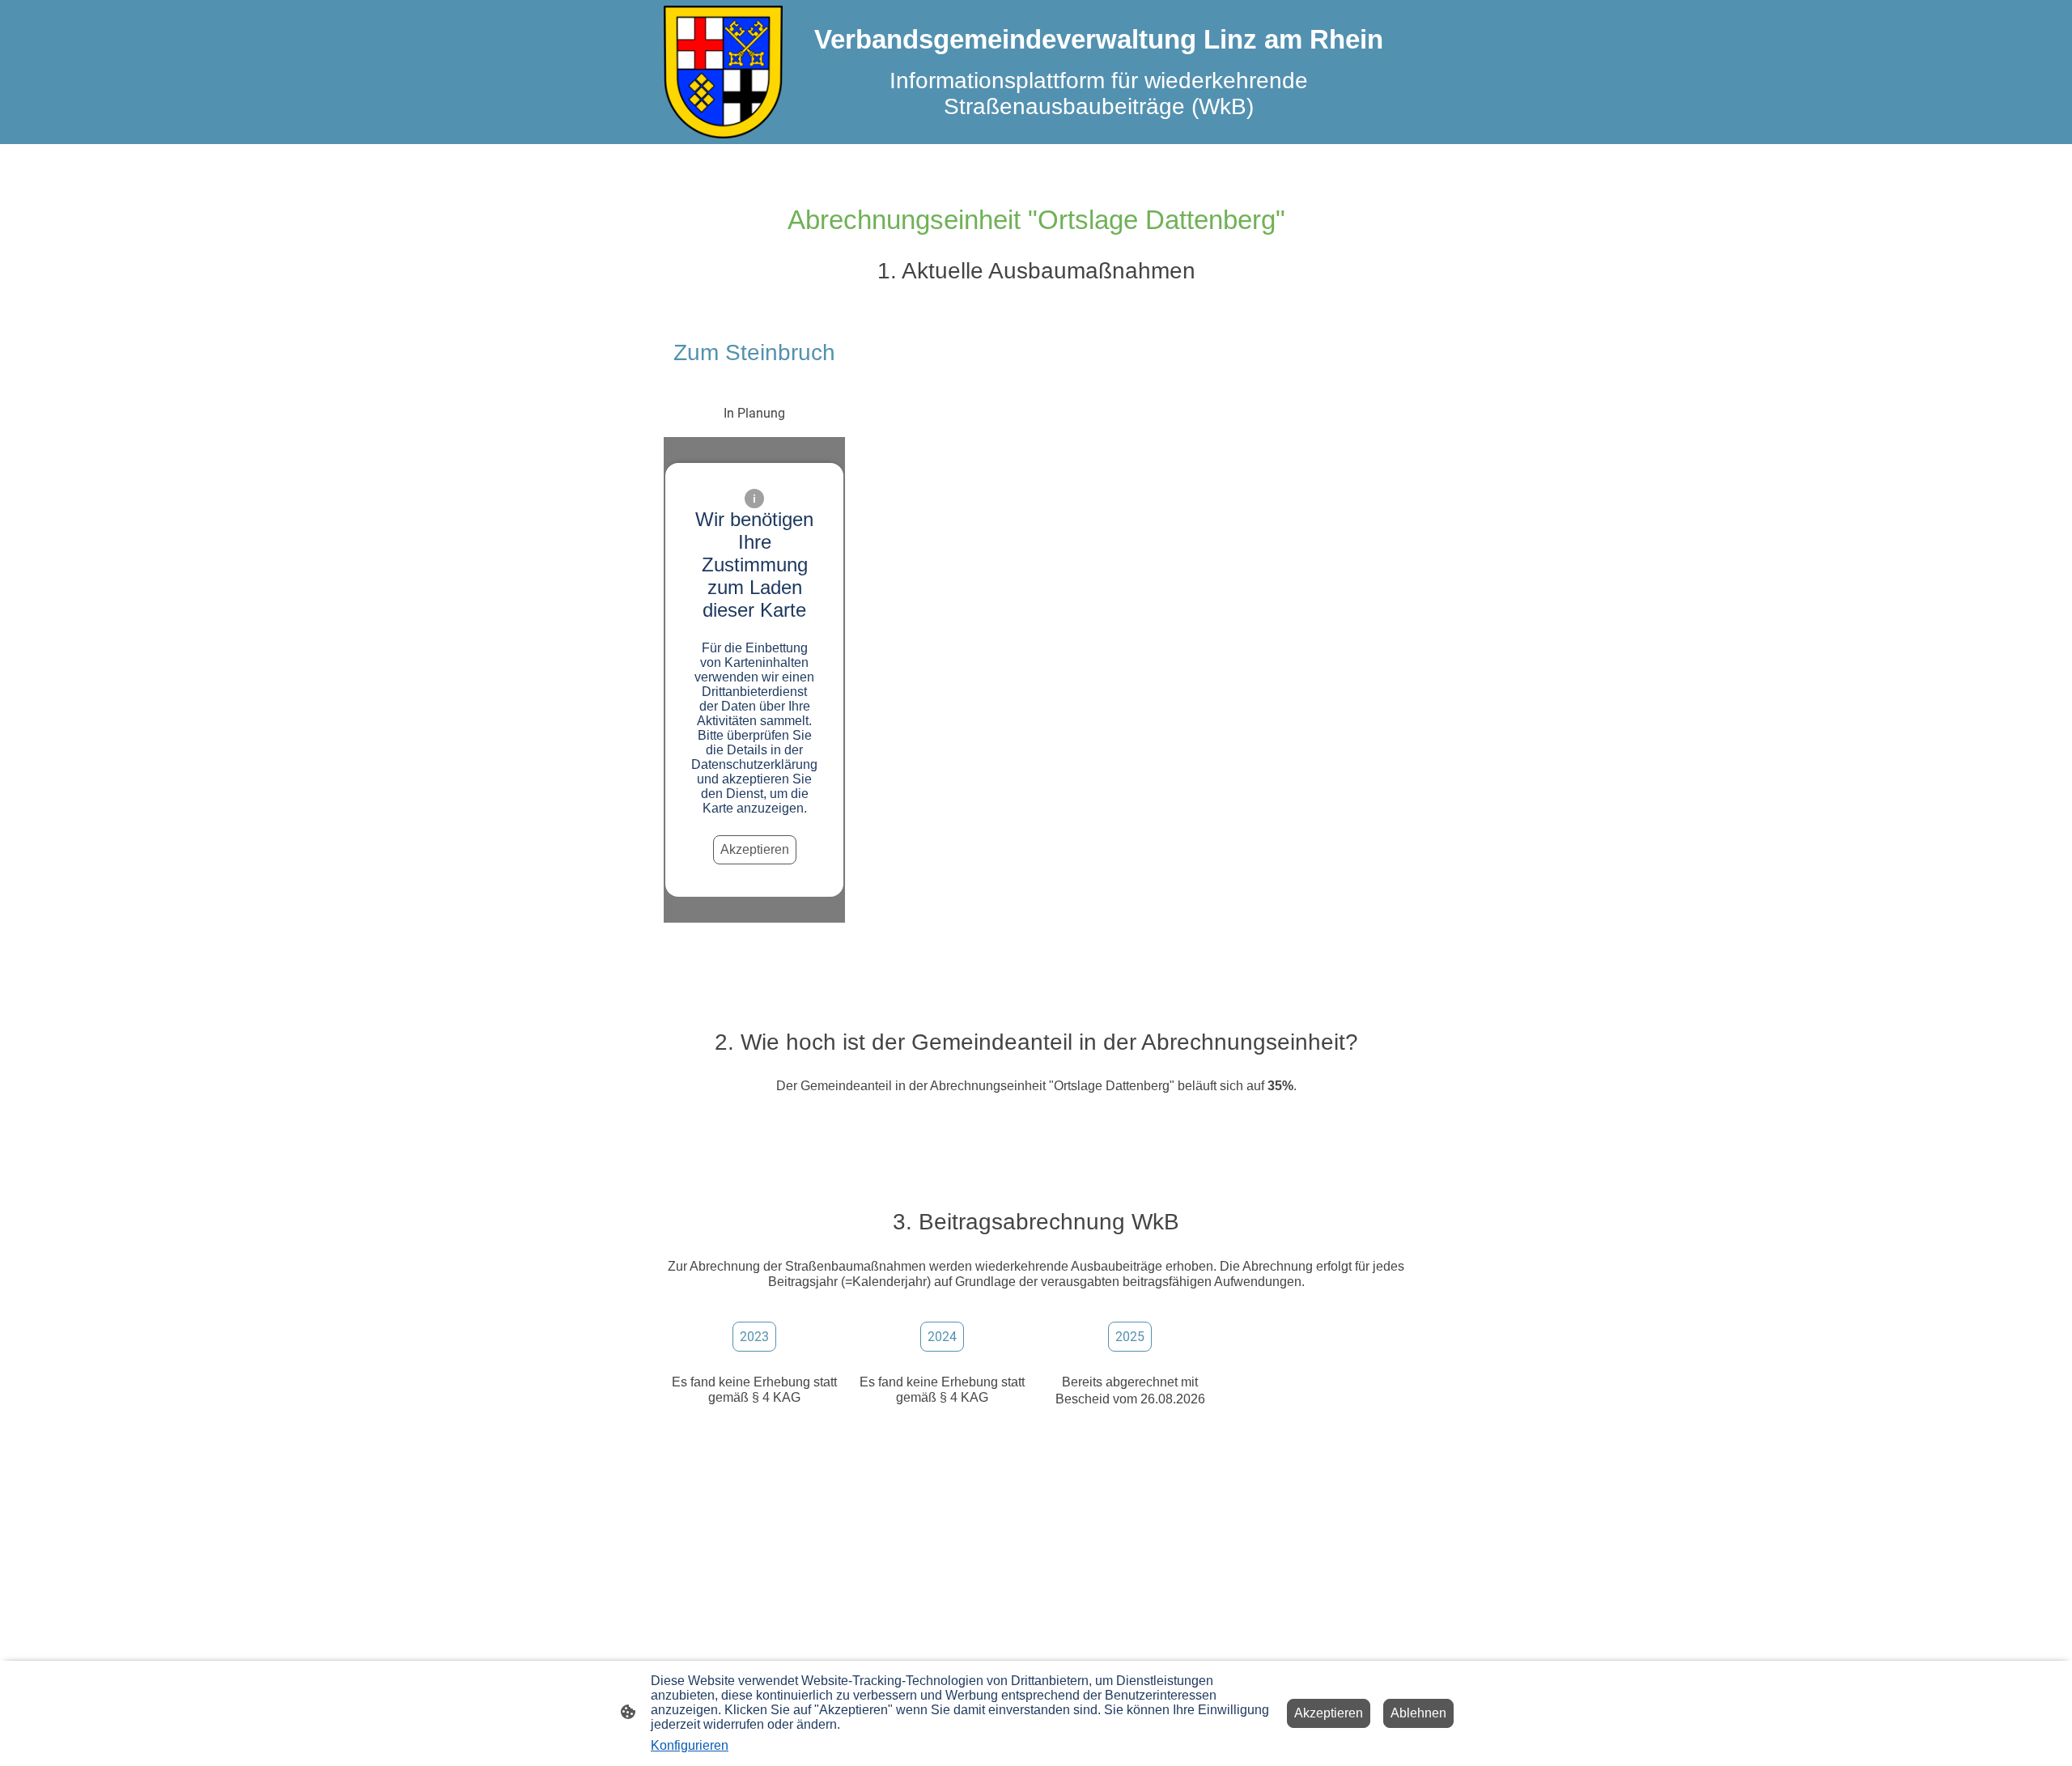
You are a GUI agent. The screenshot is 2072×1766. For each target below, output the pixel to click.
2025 (1130, 1337)
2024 (942, 1337)
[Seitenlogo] (723, 72)
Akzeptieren (755, 849)
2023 (754, 1337)
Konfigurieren (690, 1745)
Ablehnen (1418, 1713)
